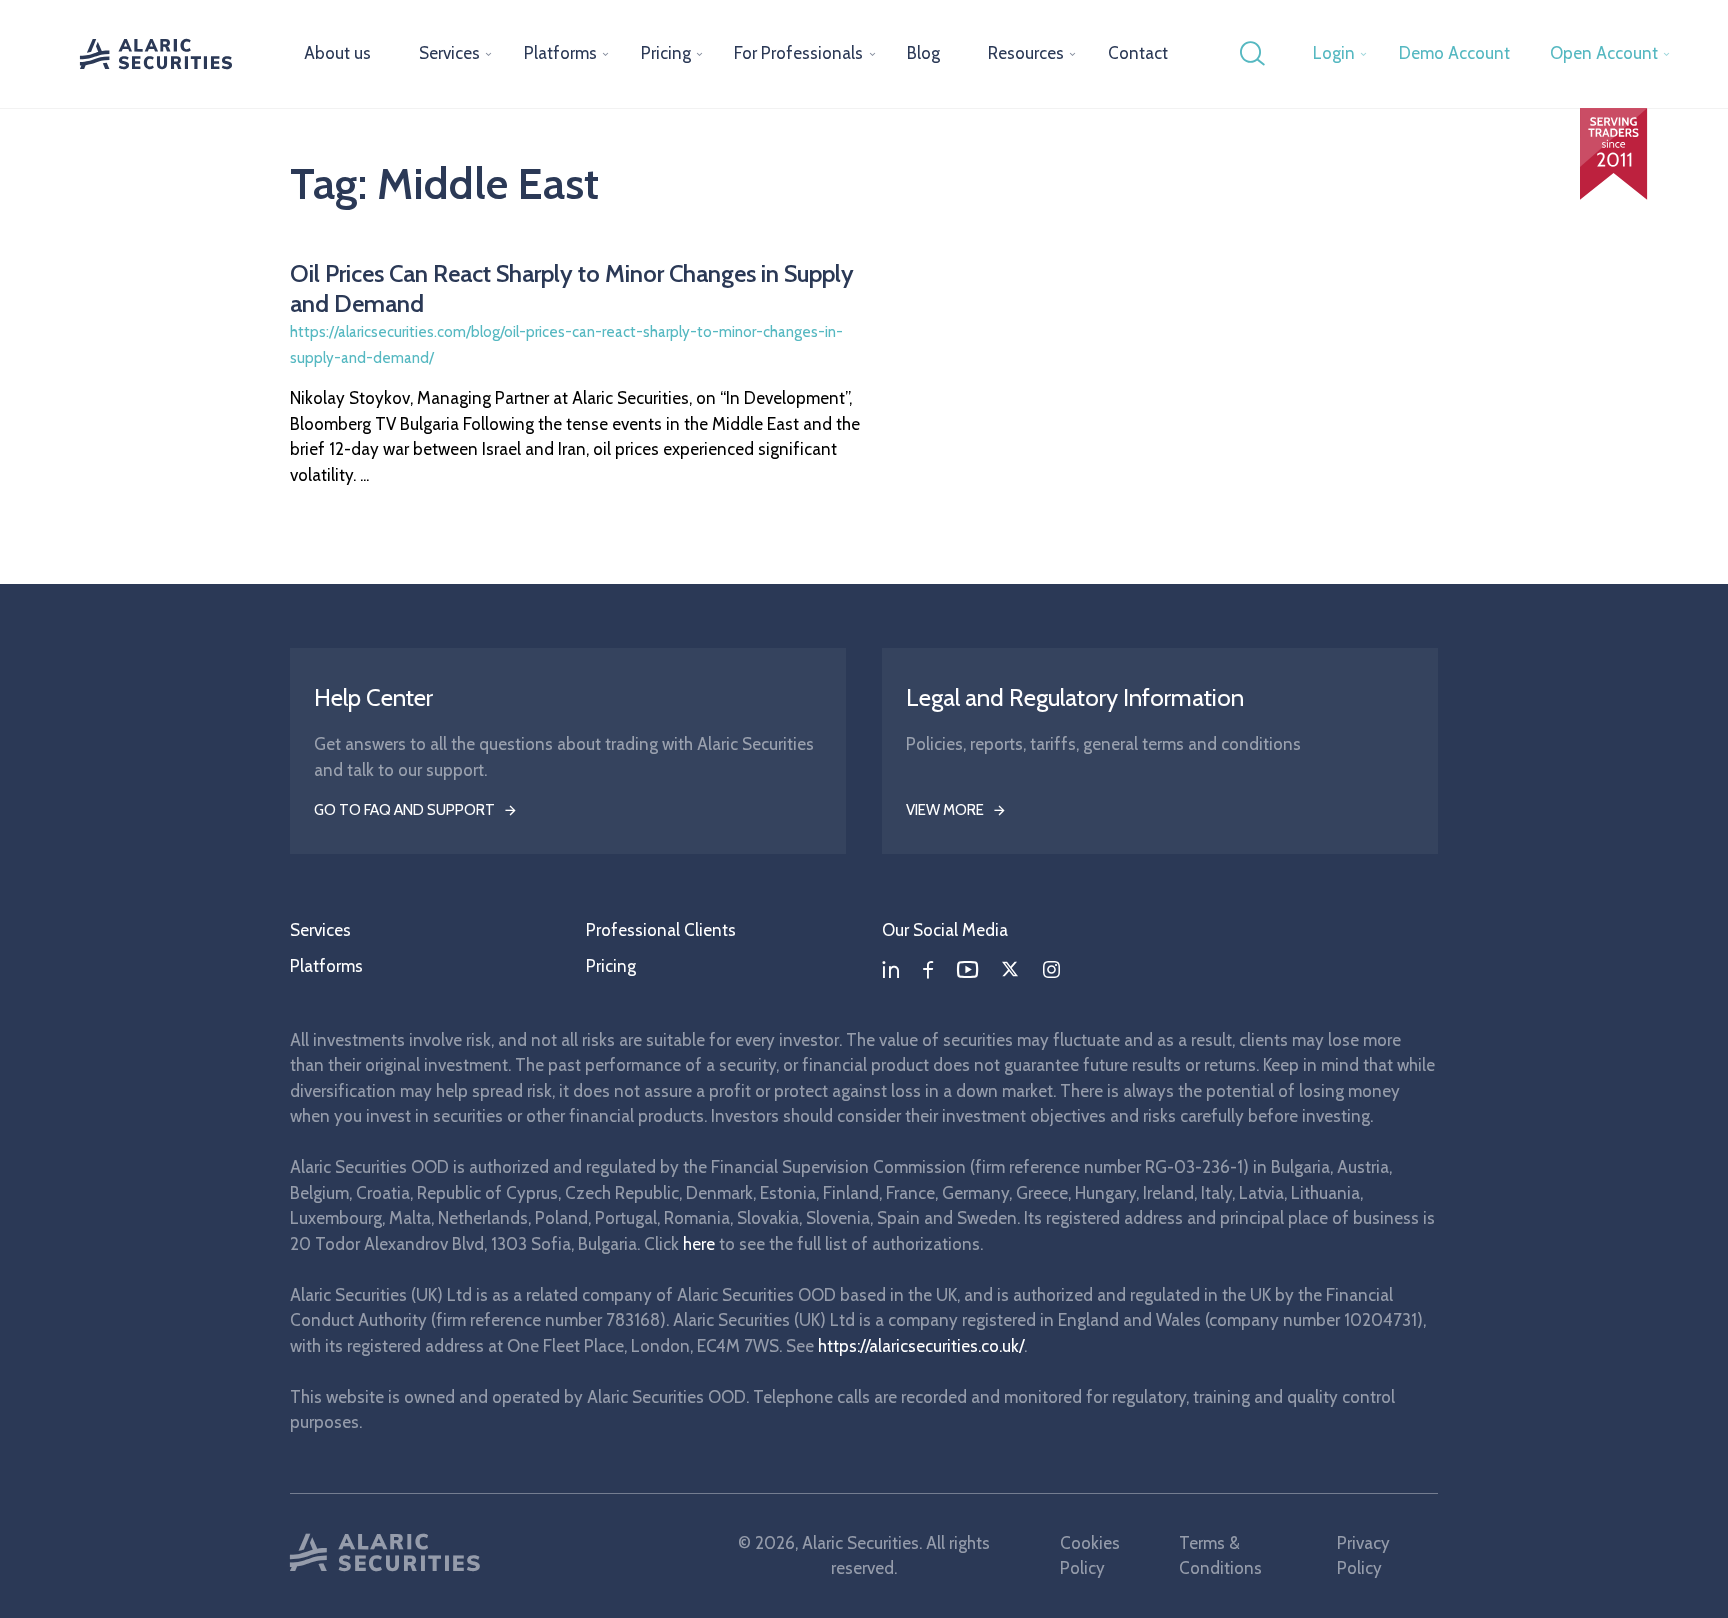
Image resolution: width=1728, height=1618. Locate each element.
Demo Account (1454, 53)
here (699, 1244)
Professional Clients (661, 930)
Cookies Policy (1090, 1556)
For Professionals (798, 53)
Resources (1026, 53)
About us (337, 53)
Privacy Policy (1363, 1556)
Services (449, 53)
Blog (923, 53)
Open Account (1604, 53)
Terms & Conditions (1220, 1556)
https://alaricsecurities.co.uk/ (921, 1346)
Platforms (560, 53)
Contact (1138, 53)
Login (1334, 53)
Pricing (666, 53)
